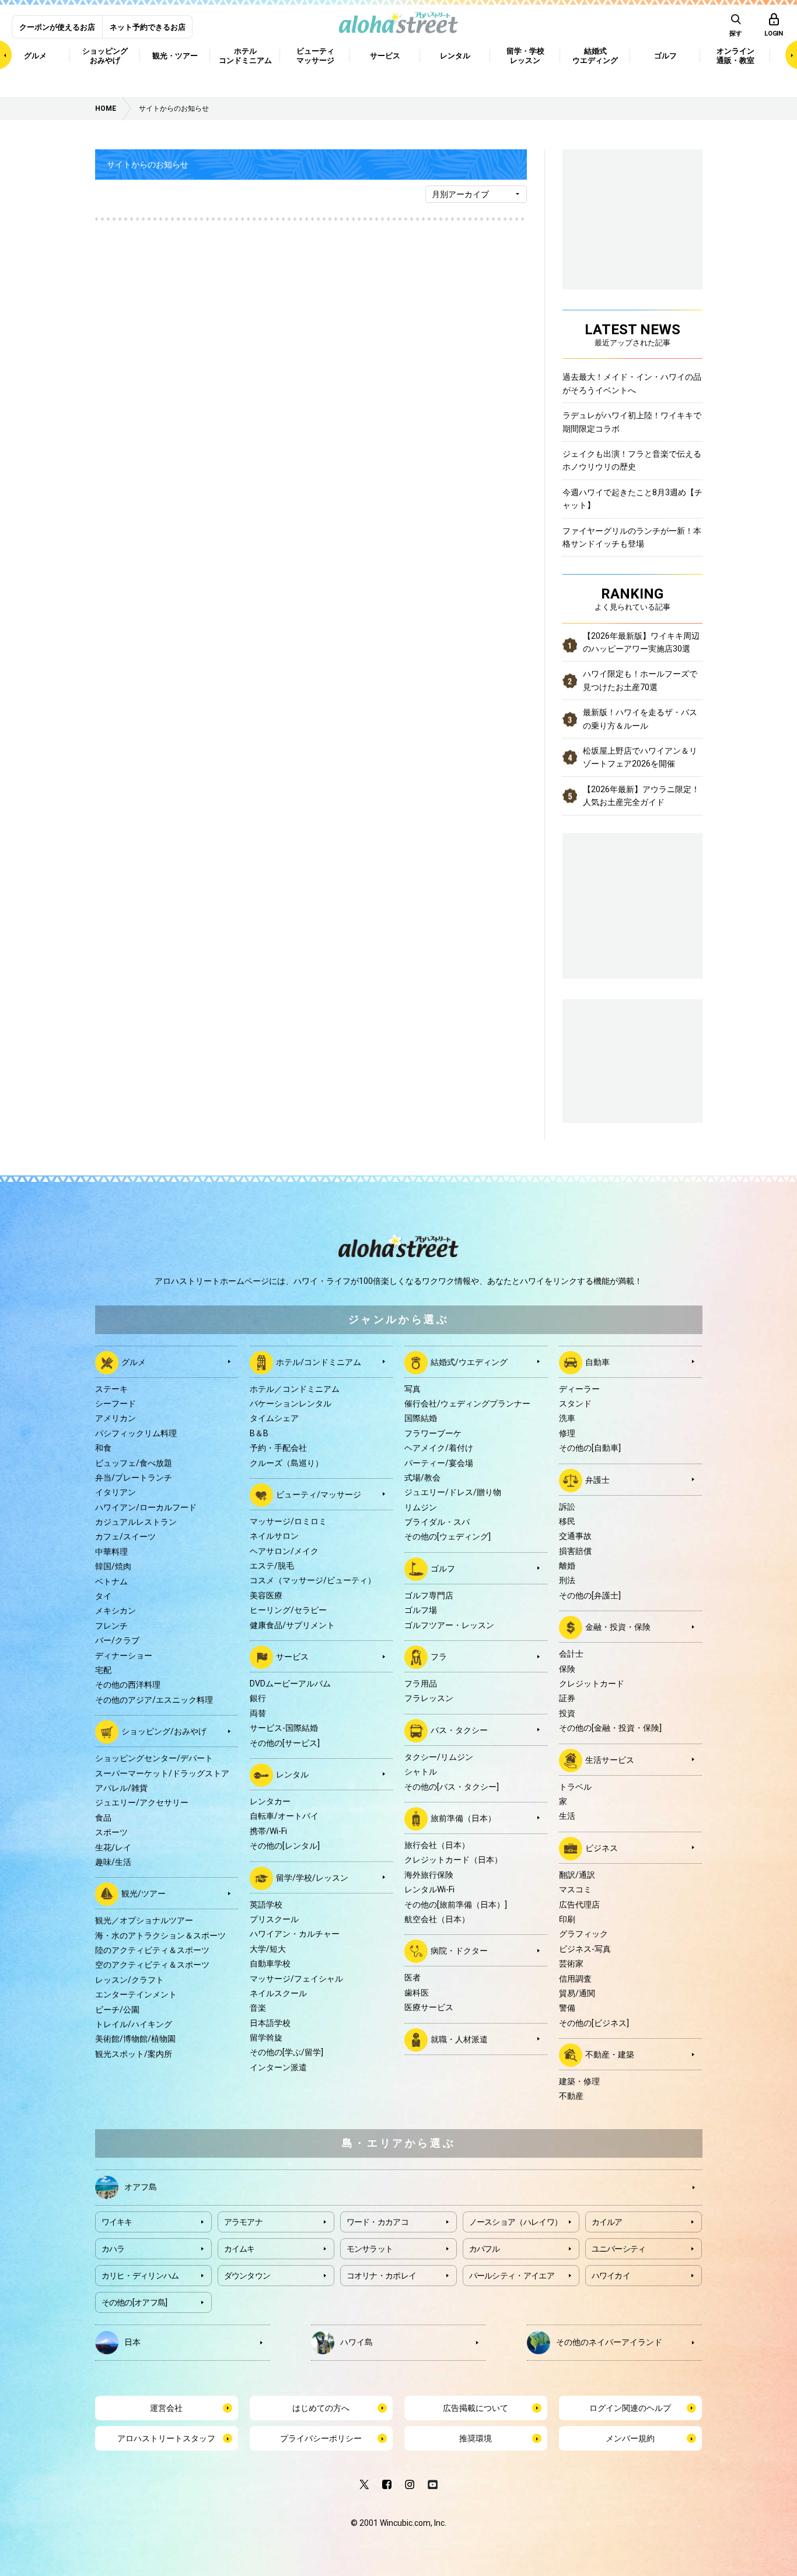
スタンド (575, 1403)
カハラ (113, 2249)
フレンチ (111, 1626)
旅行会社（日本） (437, 1845)
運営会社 (166, 2408)
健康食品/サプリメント (292, 1625)
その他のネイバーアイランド (609, 2341)
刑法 (567, 1580)
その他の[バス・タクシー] (452, 1787)
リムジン (421, 1507)
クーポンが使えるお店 (57, 27)
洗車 (567, 1418)
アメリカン (116, 1418)
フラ (439, 1657)
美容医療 (266, 1595)
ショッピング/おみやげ (164, 1731)
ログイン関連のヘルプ (630, 2408)
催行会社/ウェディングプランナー (467, 1403)
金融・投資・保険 (618, 1627)
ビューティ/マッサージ (319, 1494)
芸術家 (571, 1964)
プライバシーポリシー (321, 2438)
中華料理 (111, 1552)
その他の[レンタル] (285, 1846)
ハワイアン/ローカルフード (146, 1507)
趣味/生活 (113, 1862)
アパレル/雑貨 (121, 1788)
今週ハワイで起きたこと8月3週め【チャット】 (632, 499)
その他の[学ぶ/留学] (286, 2052)
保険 (567, 1669)
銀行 (258, 1698)
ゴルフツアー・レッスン (449, 1625)
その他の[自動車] (590, 1448)
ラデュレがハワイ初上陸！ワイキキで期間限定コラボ (632, 422)
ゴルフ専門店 (429, 1595)
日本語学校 (270, 2023)
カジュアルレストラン (136, 1522)
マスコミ (575, 1889)
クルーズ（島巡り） (286, 1463)
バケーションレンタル (291, 1403)
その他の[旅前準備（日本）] (456, 1905)
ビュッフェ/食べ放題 (134, 1463)
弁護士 (597, 1479)
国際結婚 (421, 1418)
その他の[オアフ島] (134, 2302)
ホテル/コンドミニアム (319, 1361)
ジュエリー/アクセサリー (142, 1803)
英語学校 (266, 1905)
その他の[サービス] (285, 1743)
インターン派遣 (278, 2067)
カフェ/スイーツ (125, 1536)
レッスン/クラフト (130, 1980)
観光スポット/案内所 (134, 2054)
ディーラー (579, 1389)
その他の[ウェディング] (448, 1536)
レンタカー (270, 1801)
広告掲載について (476, 2408)
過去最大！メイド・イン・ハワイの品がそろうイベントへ (632, 383)
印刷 (567, 1919)
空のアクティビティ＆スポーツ (152, 1965)
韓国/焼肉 (113, 1566)
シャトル (421, 1772)
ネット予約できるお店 (148, 27)
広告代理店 (579, 1905)
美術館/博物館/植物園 (135, 2039)
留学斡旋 (266, 2038)
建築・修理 (579, 2081)
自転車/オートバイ (284, 1816)
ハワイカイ (611, 2276)
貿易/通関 (577, 1993)
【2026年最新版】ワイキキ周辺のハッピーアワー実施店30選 (641, 642)
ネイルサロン (274, 1536)
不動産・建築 (610, 2054)
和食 (103, 1448)
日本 (132, 2341)
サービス (292, 1657)
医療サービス (429, 2007)
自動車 (597, 1361)
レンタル (292, 1774)
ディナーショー (124, 1655)
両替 (258, 1713)
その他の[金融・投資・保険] (610, 1728)
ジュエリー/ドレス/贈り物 (453, 1492)
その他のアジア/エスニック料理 (154, 1700)
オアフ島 (141, 2186)
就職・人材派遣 (459, 2039)
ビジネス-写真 (585, 1949)
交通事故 (575, 1536)
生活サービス (610, 1759)
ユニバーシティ (619, 2249)
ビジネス (602, 1847)
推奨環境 (476, 2438)
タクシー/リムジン (439, 1757)
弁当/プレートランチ (134, 1478)
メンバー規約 (630, 2438)
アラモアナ (244, 2222)
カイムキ (240, 2249)
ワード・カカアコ (377, 2222)
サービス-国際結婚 (284, 1728)
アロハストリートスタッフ (166, 2438)
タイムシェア (274, 1418)
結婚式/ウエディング (469, 1361)
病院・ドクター (459, 1951)
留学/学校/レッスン (312, 1877)
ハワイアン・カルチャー (295, 1934)
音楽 (258, 2008)
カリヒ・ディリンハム (140, 2276)
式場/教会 (422, 1478)
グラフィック (583, 1934)
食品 (103, 1818)
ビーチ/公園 (117, 2010)
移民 (567, 1521)
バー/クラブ (117, 1640)
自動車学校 (270, 1964)
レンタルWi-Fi (429, 1889)
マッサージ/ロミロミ (288, 1521)
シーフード (116, 1403)
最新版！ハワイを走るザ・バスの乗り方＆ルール (640, 719)
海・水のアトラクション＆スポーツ (160, 1936)
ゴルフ (443, 1569)
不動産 (571, 2096)
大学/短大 (268, 1949)
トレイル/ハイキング (134, 2024)
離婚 (567, 1566)
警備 (567, 2008)
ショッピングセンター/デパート (154, 1758)
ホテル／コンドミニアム (295, 1389)
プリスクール (274, 1919)
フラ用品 (421, 1683)
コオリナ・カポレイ (382, 2276)
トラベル (575, 1787)
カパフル (485, 2249)
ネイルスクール (278, 1993)
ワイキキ (117, 2222)
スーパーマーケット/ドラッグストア (162, 1773)
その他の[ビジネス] (594, 2023)
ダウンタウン (247, 2276)
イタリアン (116, 1492)
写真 (413, 1389)
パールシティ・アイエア (512, 2276)
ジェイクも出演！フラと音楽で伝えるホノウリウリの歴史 (632, 460)
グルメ (134, 1361)
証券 (567, 1698)
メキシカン (116, 1611)
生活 (567, 1816)
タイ (103, 1596)
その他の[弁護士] (590, 1595)
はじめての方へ (321, 2408)
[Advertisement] (632, 1059)
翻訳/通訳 (577, 1875)
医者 (413, 1978)
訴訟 (567, 1507)
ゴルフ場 (421, 1610)
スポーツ (111, 1832)
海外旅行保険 (429, 1875)
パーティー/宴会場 (439, 1463)
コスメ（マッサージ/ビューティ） (313, 1580)
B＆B (259, 1433)
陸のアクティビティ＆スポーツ (152, 1950)
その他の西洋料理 (128, 1685)
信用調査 (575, 1979)
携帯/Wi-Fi (268, 1831)
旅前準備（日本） (463, 1818)
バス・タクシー (459, 1730)
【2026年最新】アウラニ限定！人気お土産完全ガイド (641, 796)
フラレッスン (429, 1698)
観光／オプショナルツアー (144, 1920)
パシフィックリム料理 (136, 1433)
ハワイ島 (356, 2341)
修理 (567, 1433)
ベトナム (111, 1581)
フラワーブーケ (433, 1433)
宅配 (103, 1670)
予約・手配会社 (278, 1448)
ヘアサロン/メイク (284, 1551)
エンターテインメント (136, 1994)
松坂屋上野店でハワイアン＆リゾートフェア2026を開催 (640, 757)
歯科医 (417, 1993)
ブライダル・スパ (437, 1522)
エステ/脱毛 (272, 1566)
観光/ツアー (144, 1894)
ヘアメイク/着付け (439, 1448)
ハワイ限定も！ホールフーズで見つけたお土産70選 (640, 680)
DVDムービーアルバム (290, 1683)
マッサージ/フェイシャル (296, 1979)
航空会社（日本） (437, 1919)
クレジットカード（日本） (453, 1860)
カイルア (607, 2222)
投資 (567, 1713)
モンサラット (370, 2249)
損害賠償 (575, 1551)
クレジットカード (592, 1683)
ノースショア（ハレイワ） (516, 2222)
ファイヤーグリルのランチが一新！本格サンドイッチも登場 (632, 537)
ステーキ (111, 1389)
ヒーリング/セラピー (288, 1610)
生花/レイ (113, 1847)
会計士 (571, 1654)
